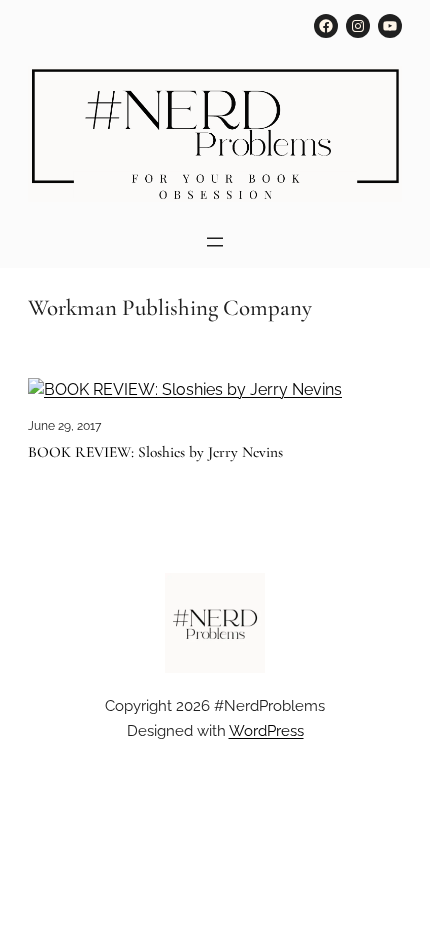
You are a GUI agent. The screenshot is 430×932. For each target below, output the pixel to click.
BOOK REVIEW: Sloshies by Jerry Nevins (155, 452)
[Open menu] (215, 242)
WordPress (266, 730)
